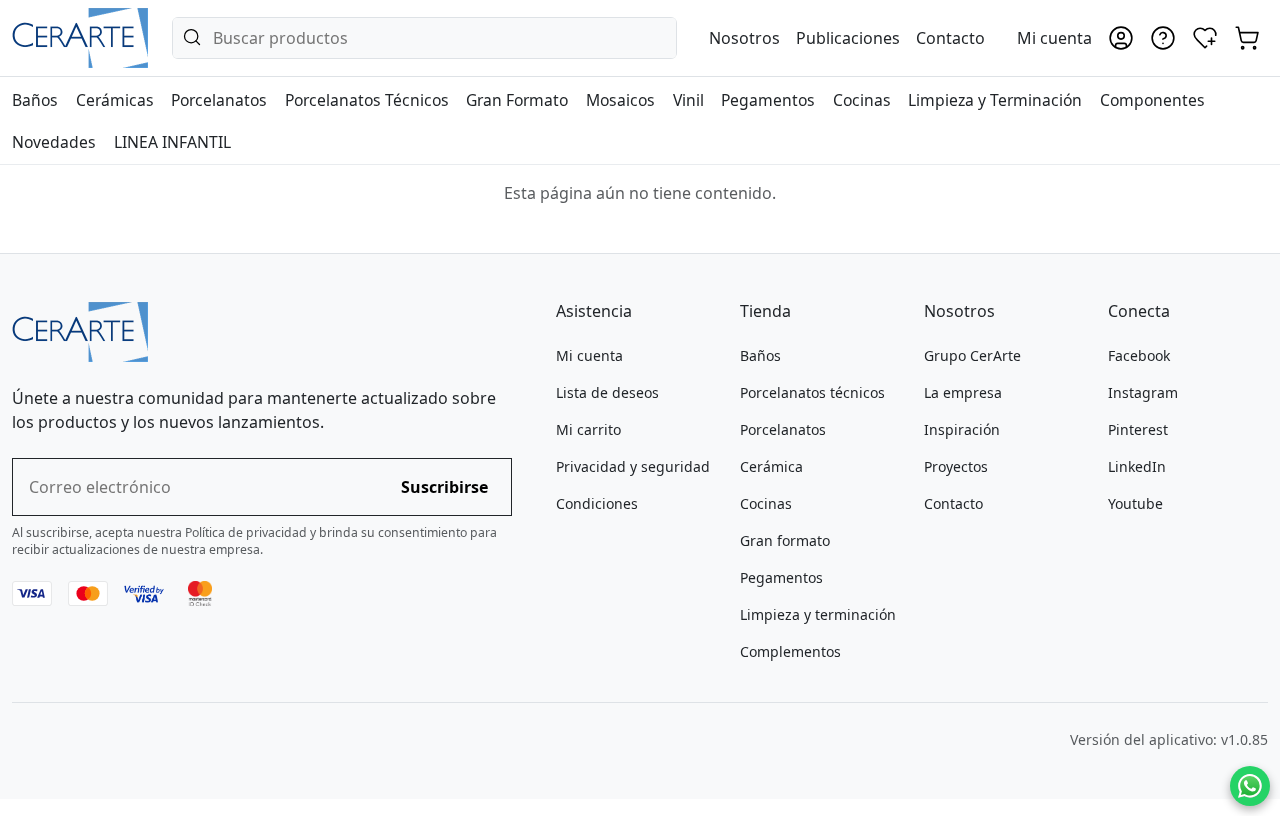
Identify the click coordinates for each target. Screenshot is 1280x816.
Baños (35, 100)
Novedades (54, 142)
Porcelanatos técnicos (812, 392)
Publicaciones (848, 38)
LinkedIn (1137, 466)
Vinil (688, 100)
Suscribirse (444, 487)
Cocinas (862, 100)
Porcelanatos (219, 100)
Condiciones (597, 503)
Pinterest (1138, 429)
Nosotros (744, 38)
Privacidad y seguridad (633, 466)
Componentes (1152, 100)
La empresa (963, 392)
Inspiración (962, 429)
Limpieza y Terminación (995, 100)
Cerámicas (115, 100)
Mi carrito (588, 429)
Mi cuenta (589, 355)
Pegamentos (768, 100)
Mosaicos (620, 100)
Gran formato (785, 540)
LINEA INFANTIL (172, 142)
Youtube (1135, 503)
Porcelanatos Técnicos (367, 100)
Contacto (950, 38)
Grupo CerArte (972, 355)
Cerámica (771, 466)
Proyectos (956, 466)
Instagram (1143, 392)
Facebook (1139, 355)
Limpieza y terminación (818, 614)
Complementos (790, 651)
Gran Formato (517, 100)
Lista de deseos (607, 392)
